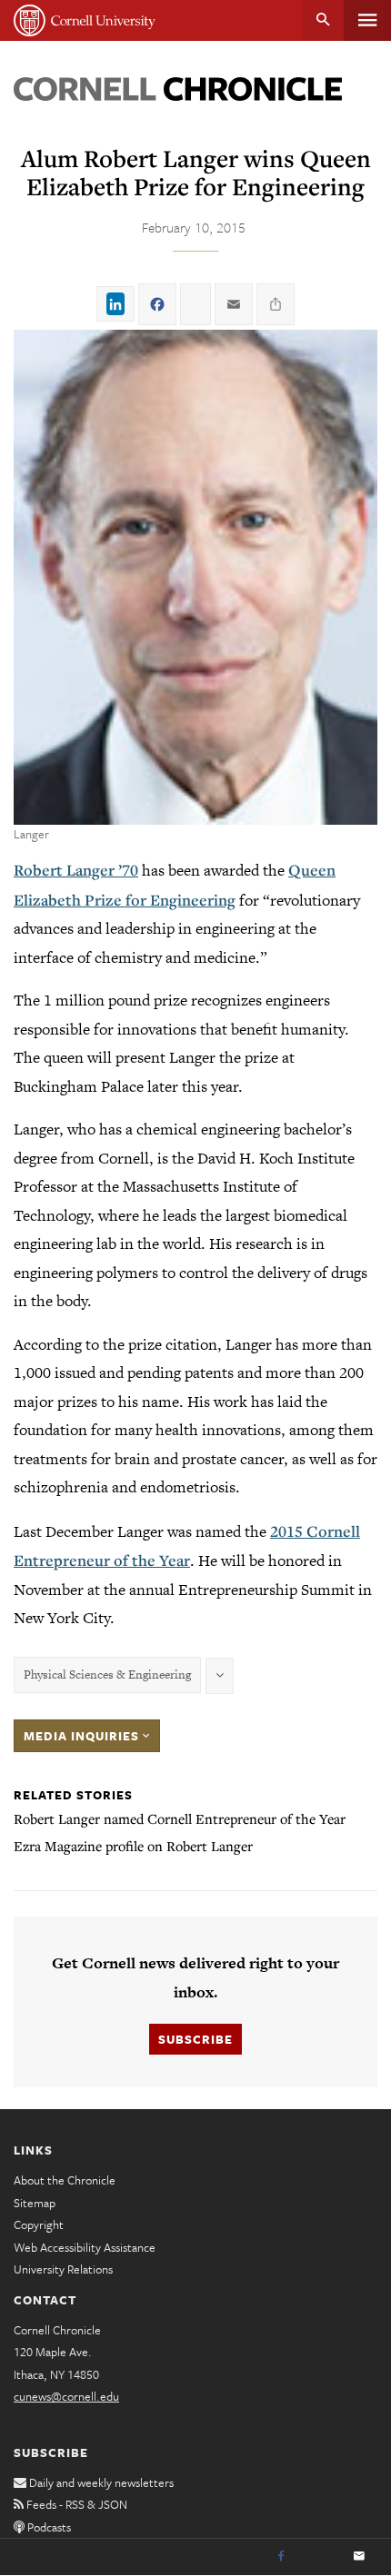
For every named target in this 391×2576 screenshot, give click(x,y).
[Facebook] (281, 2557)
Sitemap (35, 2203)
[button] (195, 577)
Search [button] (323, 20)
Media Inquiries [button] (83, 1736)
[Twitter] (320, 2557)
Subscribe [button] (195, 2039)
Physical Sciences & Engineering (107, 1674)
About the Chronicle (65, 2180)
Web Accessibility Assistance (85, 2247)
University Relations (63, 2269)
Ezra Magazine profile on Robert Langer (133, 1846)
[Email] (359, 2557)
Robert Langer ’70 (76, 870)
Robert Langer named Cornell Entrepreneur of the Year (180, 1818)
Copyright (39, 2224)
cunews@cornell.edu (66, 2396)
